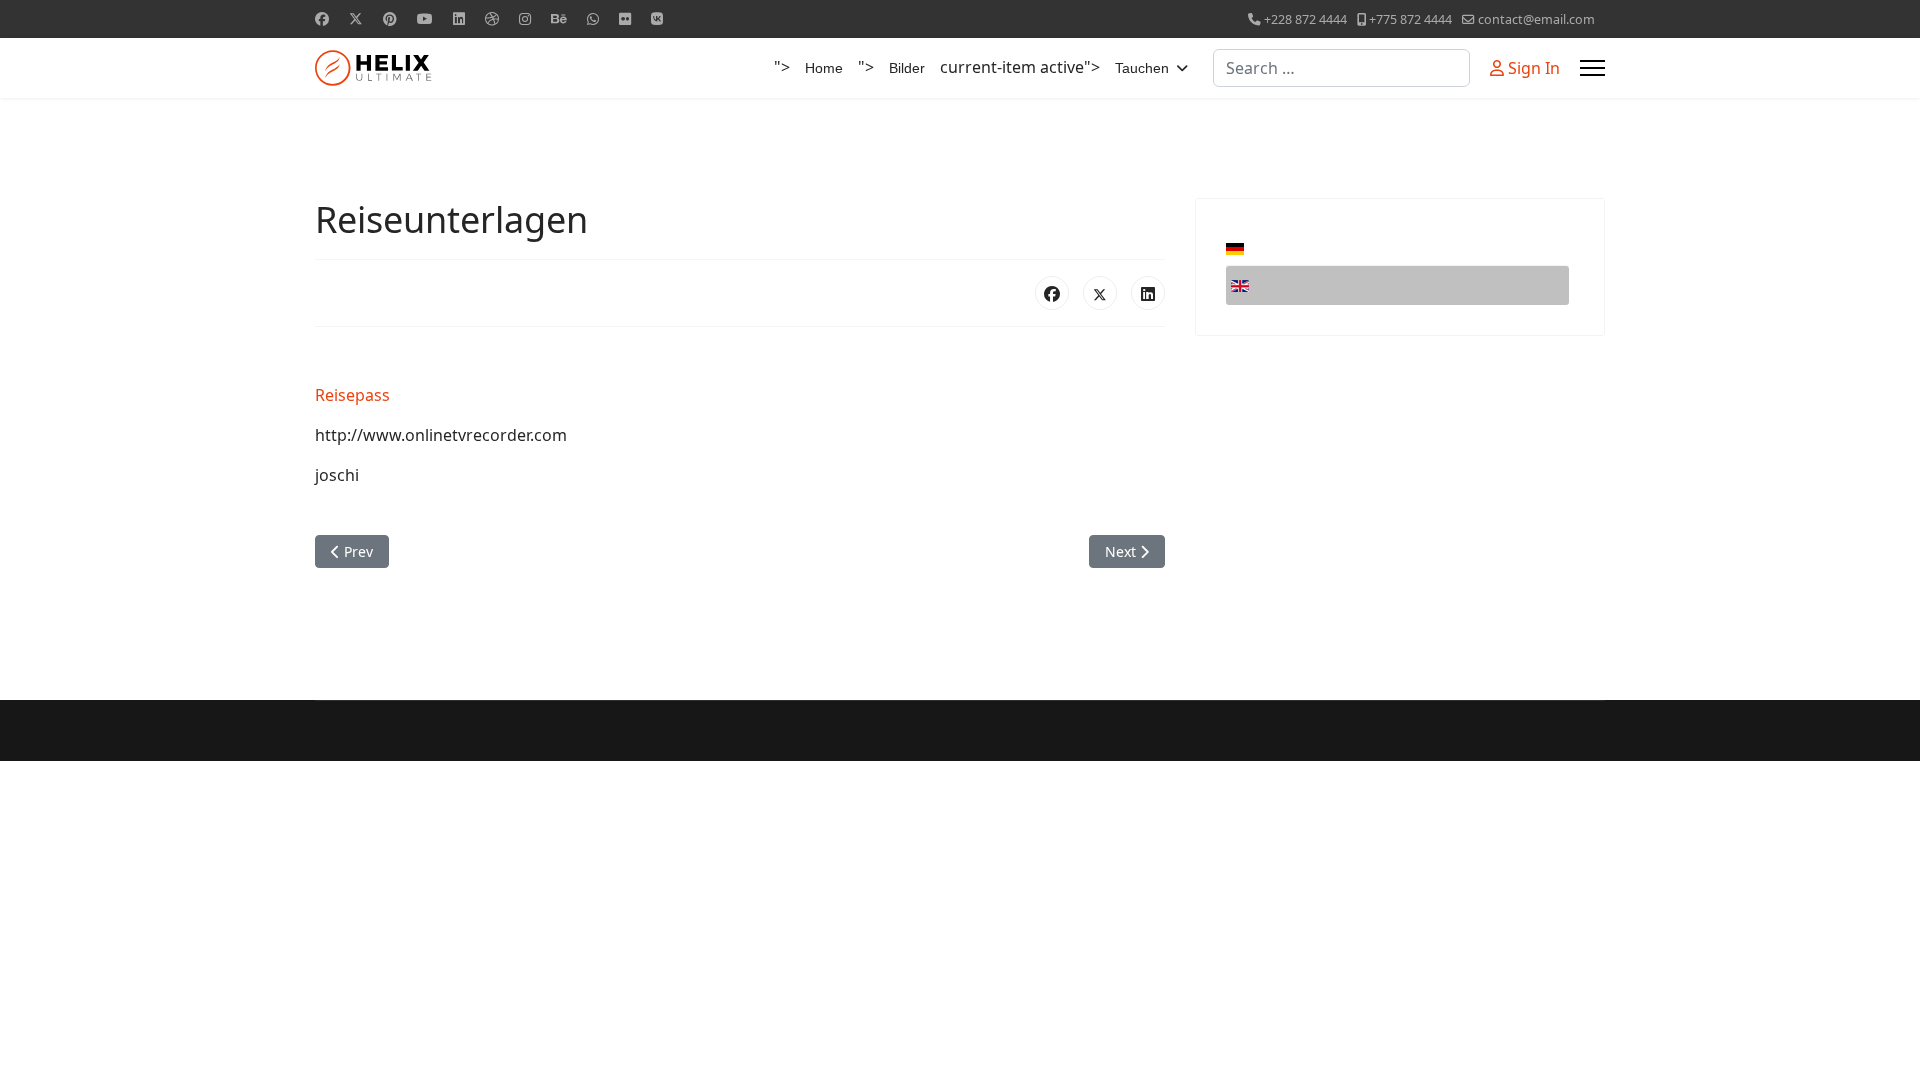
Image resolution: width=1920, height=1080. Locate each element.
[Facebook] (322, 18)
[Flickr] (625, 18)
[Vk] (657, 18)
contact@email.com (1536, 19)
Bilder (907, 68)
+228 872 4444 (1305, 19)
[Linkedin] (459, 18)
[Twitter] (356, 18)
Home (824, 68)
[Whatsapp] (593, 18)
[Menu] (1592, 68)
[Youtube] (425, 18)
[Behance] (559, 18)
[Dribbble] (492, 18)
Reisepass (352, 395)
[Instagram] (525, 18)
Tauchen (1142, 68)
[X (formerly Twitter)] (1100, 293)
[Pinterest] (390, 18)
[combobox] (1341, 68)
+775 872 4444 (1410, 19)
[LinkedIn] (1148, 293)
